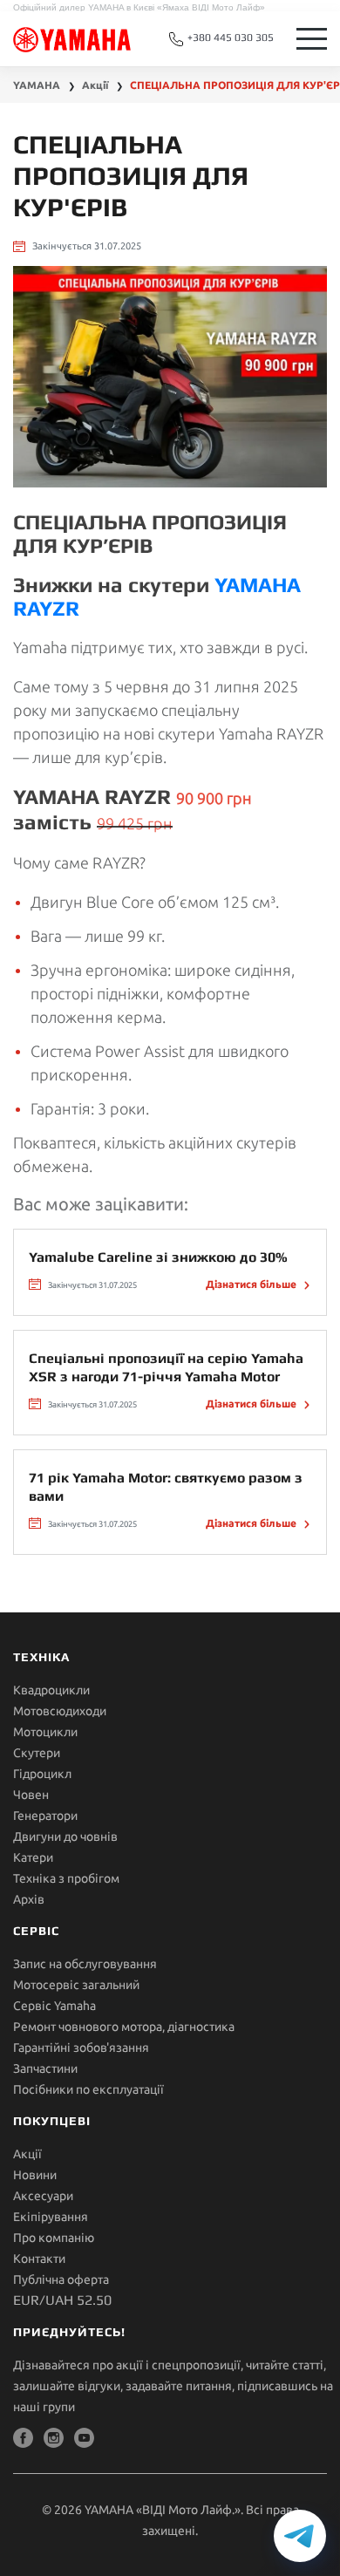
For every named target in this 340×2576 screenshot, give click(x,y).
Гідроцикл (42, 1774)
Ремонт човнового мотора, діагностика (124, 2027)
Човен (31, 1795)
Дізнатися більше (252, 1284)
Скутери (37, 1753)
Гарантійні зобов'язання (81, 2048)
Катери (33, 1857)
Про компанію (54, 2238)
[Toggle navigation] (312, 39)
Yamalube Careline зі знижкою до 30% (158, 1257)
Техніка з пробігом (66, 1878)
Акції (27, 2154)
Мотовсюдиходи (60, 1711)
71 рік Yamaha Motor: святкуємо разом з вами (166, 1487)
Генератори (45, 1816)
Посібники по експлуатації (88, 2089)
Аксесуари (43, 2196)
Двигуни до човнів (65, 1837)
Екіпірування (51, 2217)
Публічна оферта (61, 2280)
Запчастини (45, 2068)
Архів (29, 1899)
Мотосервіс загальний (76, 1985)
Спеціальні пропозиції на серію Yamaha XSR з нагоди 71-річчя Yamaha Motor (166, 1367)
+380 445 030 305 (229, 37)
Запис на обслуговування (85, 1964)
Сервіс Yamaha (54, 2006)
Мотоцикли (45, 1732)
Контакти (39, 2259)
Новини (35, 2175)
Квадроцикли (51, 1690)
